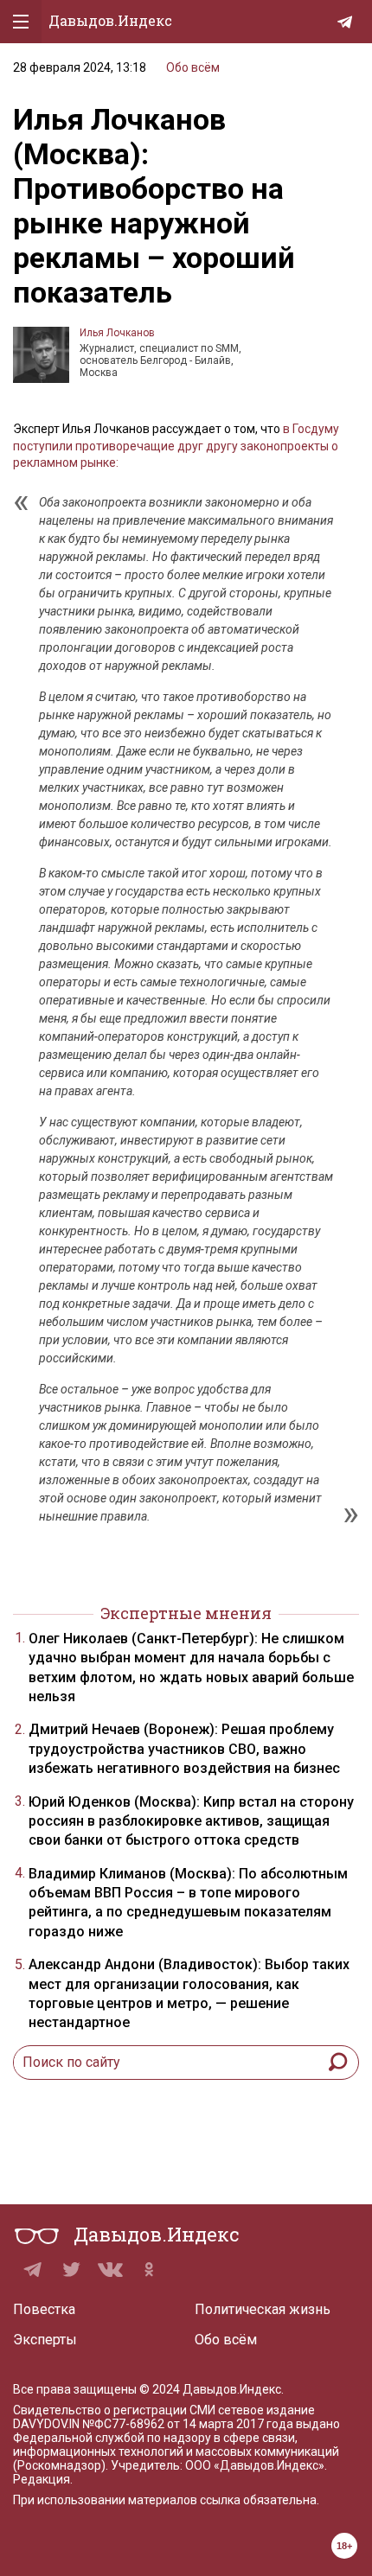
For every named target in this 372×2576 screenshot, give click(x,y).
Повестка (44, 2309)
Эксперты (45, 2340)
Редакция (42, 2479)
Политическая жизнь (263, 2309)
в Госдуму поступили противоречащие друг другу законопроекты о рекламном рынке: (176, 446)
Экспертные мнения (186, 1613)
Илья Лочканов (117, 333)
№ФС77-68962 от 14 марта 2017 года (188, 2424)
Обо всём (193, 67)
